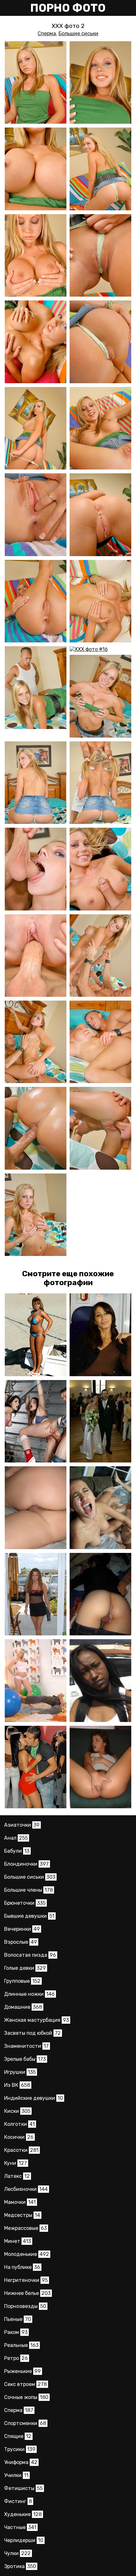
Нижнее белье (27, 2293)
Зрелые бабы (25, 2059)
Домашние (23, 2007)
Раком (16, 2332)
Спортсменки (25, 2423)
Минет (18, 2241)
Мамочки (20, 2202)
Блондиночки (26, 1864)
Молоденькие (27, 2254)
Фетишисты (23, 2488)
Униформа (21, 2462)
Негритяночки (26, 2280)
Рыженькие (22, 2371)
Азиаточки (22, 1825)
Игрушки (20, 2072)
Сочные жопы (26, 2397)
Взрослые (21, 1942)
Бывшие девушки (29, 1916)
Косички (19, 2137)
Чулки (17, 2553)
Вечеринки (22, 1929)
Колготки (19, 2124)
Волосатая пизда (30, 1955)
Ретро (16, 2358)
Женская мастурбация (37, 2020)
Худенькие (23, 2514)
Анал (16, 1838)
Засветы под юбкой (32, 2033)
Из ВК (17, 2085)
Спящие (18, 2436)
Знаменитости (26, 2046)
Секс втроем (25, 2384)
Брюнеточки (25, 1903)
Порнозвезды (25, 2306)
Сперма (47, 33)
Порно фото (68, 8)
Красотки (21, 2150)
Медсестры (22, 2215)
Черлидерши (24, 2540)
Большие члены (28, 1890)
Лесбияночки (26, 2189)
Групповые (22, 1981)
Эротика (20, 2566)
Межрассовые (25, 2228)
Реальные (21, 2345)
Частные (20, 2527)
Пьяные (18, 2319)
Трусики (20, 2449)
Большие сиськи (78, 33)
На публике (22, 2267)
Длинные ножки (29, 1994)
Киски (17, 2111)
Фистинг (18, 2501)
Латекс (17, 2176)
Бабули (17, 1851)
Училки (16, 2475)
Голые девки (25, 1968)
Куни (15, 2163)
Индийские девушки (34, 2098)
